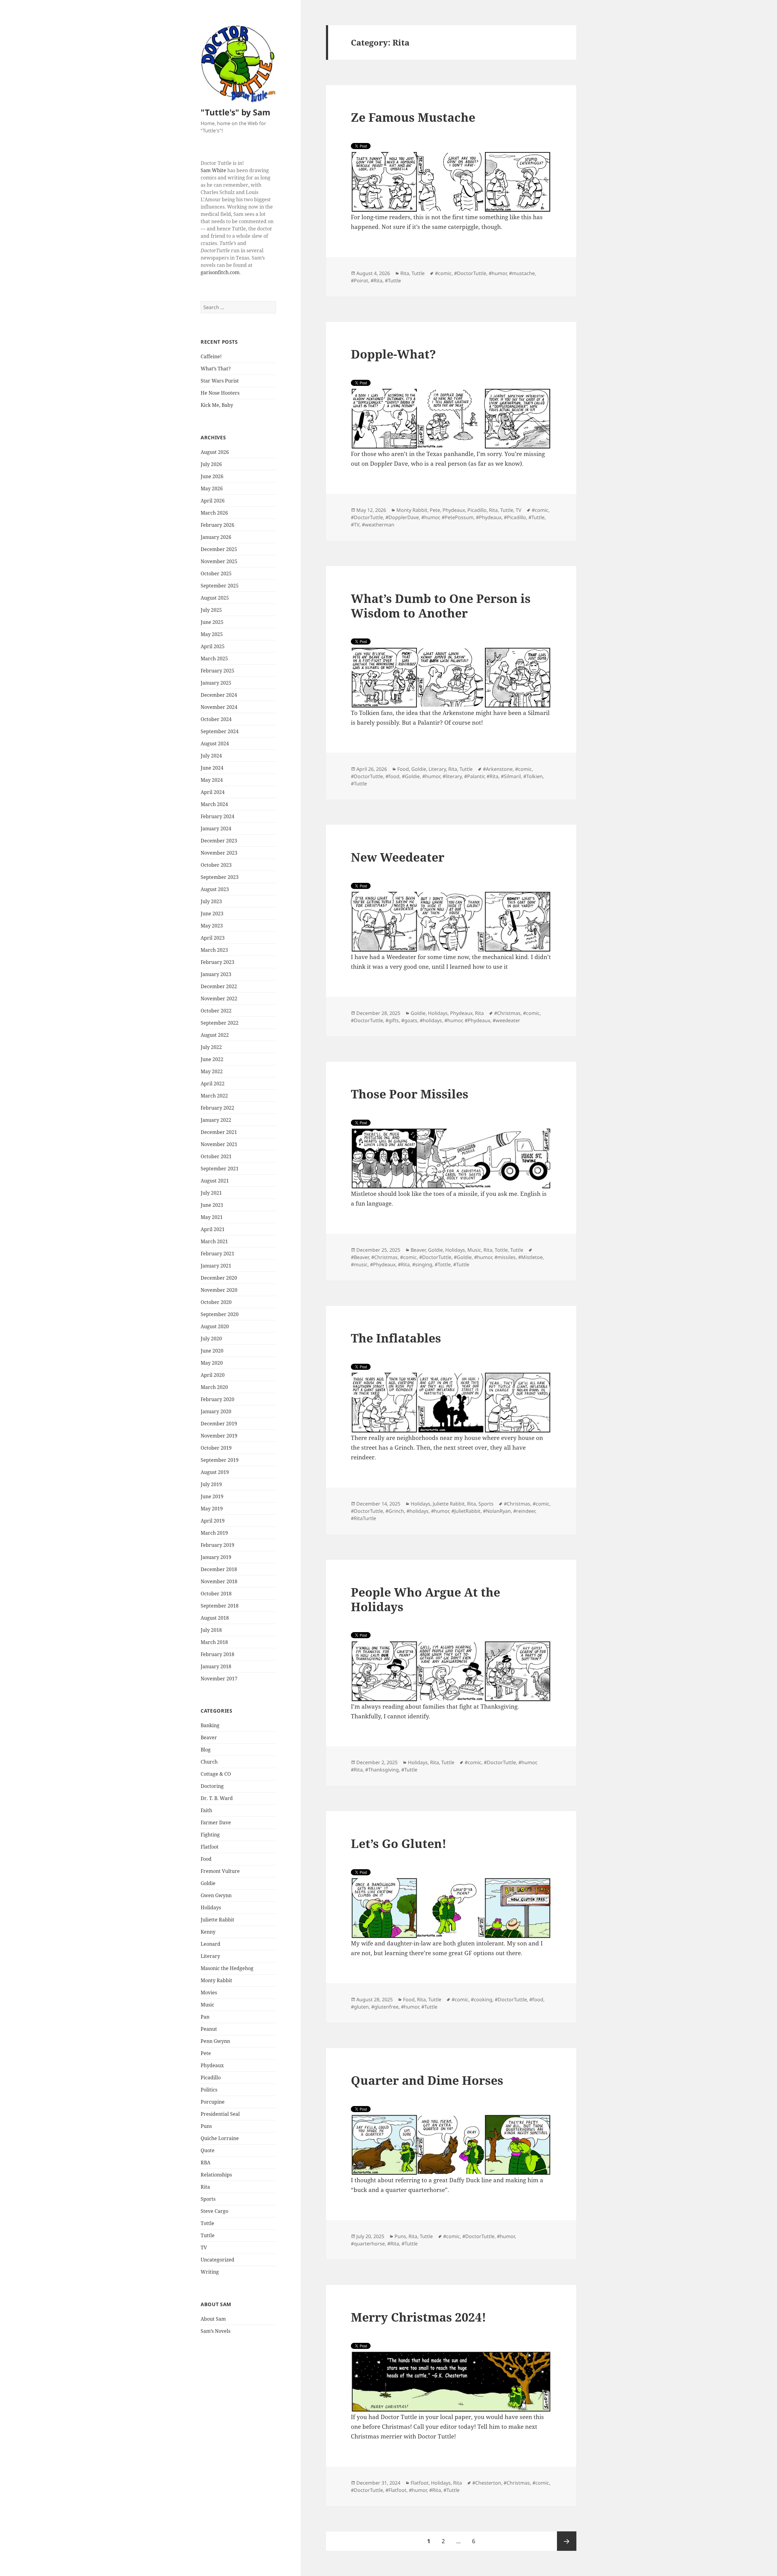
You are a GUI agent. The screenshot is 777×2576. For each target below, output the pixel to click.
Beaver (209, 1737)
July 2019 (211, 1484)
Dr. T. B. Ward (217, 1798)
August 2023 (215, 889)
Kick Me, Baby (217, 405)
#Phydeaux (489, 517)
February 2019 (217, 1545)
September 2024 (220, 731)
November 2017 (219, 1679)
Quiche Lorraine (220, 2138)
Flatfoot (210, 1847)
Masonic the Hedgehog (227, 1968)
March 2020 (214, 1387)
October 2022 (216, 1011)
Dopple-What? (393, 354)
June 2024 (212, 768)
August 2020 (215, 1326)
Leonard (210, 1944)
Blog (206, 1750)
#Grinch (395, 1511)
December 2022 (219, 986)
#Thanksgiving (382, 1770)
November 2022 (219, 999)
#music (359, 1264)
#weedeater (506, 1020)
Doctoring (212, 1786)
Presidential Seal (220, 2114)
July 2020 (211, 1339)
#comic (443, 273)
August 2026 (215, 452)
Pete (206, 2053)
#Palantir (474, 776)
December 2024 (219, 695)
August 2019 (215, 1472)
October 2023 (216, 865)
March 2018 (214, 1642)
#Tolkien (533, 776)
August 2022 (215, 1035)
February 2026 (217, 525)
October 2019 (216, 1448)
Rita (205, 2187)
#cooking (482, 1999)
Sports (208, 2199)
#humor (498, 273)
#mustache (522, 273)
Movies (209, 1992)
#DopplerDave (402, 517)
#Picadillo (515, 517)
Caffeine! (211, 356)
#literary (452, 776)
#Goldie (411, 776)
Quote (208, 2150)
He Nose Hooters (220, 393)
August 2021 (215, 1181)
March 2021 (214, 1241)
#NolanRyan (497, 1511)
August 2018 (215, 1618)
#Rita (377, 281)
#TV (355, 525)
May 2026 (212, 488)
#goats (409, 1020)
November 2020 (219, 1290)
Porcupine (213, 2102)
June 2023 (212, 914)
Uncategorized (217, 2260)
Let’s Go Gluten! (399, 1843)
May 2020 (212, 1363)
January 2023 (216, 974)
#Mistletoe (530, 1257)
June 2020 (212, 1351)
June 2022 (212, 1059)
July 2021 (211, 1193)
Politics (209, 2090)
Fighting (210, 1835)
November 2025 (219, 561)
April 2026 (213, 501)
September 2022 (220, 1023)
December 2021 (219, 1132)
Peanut (209, 2029)
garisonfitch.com (220, 272)
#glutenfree (385, 2007)
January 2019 (216, 1557)
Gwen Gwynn (216, 1895)
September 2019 (220, 1460)
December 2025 (219, 549)
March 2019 (214, 1533)
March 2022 (214, 1096)
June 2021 (212, 1205)
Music (207, 2005)
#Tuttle (393, 281)
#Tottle (443, 1264)
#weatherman (378, 525)
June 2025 (212, 622)
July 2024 (211, 756)
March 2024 (214, 804)
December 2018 (219, 1569)
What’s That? (216, 369)
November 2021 (219, 1144)
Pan (205, 2017)
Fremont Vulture (220, 1871)
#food (392, 776)
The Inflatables (396, 1338)
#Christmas (507, 1013)
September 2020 (220, 1314)
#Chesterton (487, 2483)
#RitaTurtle (363, 1518)
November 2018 (219, 1581)
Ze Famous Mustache (413, 117)
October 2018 (216, 1594)
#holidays (431, 1020)
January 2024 (216, 829)
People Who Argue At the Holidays (426, 1599)
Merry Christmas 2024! (419, 2317)
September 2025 (220, 586)
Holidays (211, 1907)
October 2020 (216, 1302)
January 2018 (216, 1666)
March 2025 (214, 658)
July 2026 (211, 464)
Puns (206, 2126)
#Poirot (360, 281)
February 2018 (217, 1654)
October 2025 (216, 573)
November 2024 (219, 707)
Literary (210, 1956)
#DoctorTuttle (470, 273)
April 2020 (213, 1375)
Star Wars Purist (220, 381)
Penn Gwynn (215, 2041)
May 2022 (212, 1071)
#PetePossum (458, 517)
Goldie (208, 1883)
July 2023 (211, 901)
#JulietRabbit (466, 1511)
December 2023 (219, 841)
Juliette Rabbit (217, 1920)
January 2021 (216, 1266)
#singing (422, 1264)
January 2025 (216, 683)
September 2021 (220, 1169)
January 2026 (216, 537)
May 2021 (212, 1217)
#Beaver (360, 1257)
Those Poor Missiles (410, 1094)
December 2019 (219, 1424)
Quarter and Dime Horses (427, 2080)
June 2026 (212, 476)
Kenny (208, 1932)
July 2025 (211, 610)
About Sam (213, 2319)
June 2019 (212, 1496)
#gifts (392, 1020)
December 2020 (219, 1278)
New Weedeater (398, 857)
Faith (206, 1810)
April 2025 (213, 646)
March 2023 (214, 950)
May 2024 (212, 780)
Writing (210, 2272)
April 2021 (213, 1229)
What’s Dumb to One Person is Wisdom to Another (441, 606)
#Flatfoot (396, 2490)
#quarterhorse (368, 2244)
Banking (210, 1725)
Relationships (216, 2175)
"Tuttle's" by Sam (236, 112)
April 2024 (213, 792)
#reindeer (524, 1511)
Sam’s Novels (215, 2331)
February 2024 (217, 816)
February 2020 (217, 1399)
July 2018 (211, 1630)
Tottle (207, 2223)
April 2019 (213, 1521)
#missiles (505, 1257)
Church (209, 1762)
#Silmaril (511, 776)
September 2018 (220, 1606)
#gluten (360, 2007)
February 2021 (217, 1254)
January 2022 (216, 1120)
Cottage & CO (216, 1774)
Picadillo (211, 2077)
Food (206, 1859)
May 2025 (212, 634)
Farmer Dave (216, 1822)
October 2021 (216, 1156)
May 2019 (212, 1509)
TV (204, 2248)
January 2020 (216, 1411)
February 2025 (217, 671)
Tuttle (208, 2235)
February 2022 (217, 1108)
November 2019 (219, 1436)
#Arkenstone (498, 769)
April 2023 (213, 938)
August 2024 (215, 744)
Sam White (213, 170)
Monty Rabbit (216, 1980)
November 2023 (219, 853)
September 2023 (220, 877)
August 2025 (215, 598)
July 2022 (211, 1047)
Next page (567, 2541)
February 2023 (217, 962)
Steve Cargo (214, 2211)
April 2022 (213, 1084)
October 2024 (216, 719)
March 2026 (214, 513)
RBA (205, 2163)
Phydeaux (212, 2065)
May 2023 (212, 926)
